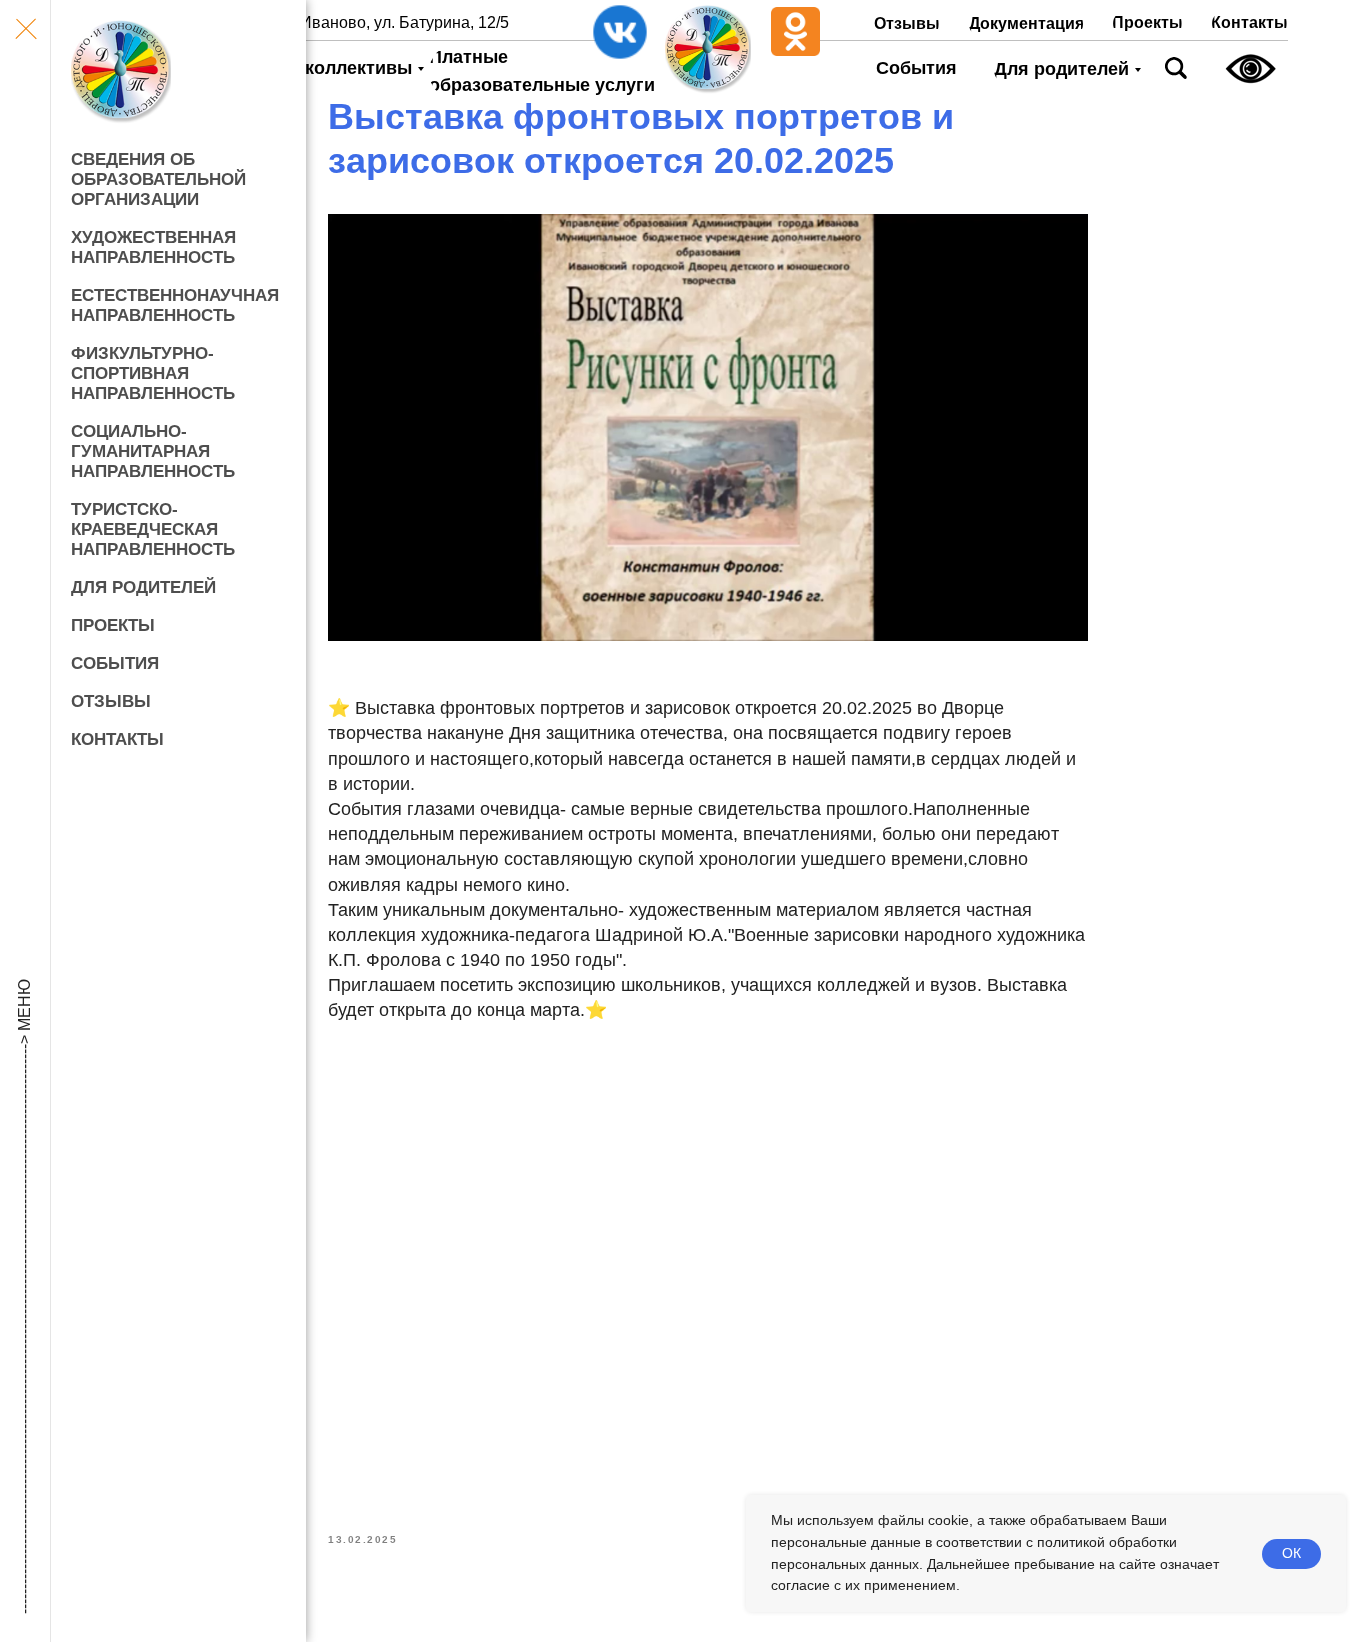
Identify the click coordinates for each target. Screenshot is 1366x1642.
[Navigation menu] (25, 30)
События (115, 663)
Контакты (117, 739)
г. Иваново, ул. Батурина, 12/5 (398, 22)
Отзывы (111, 701)
